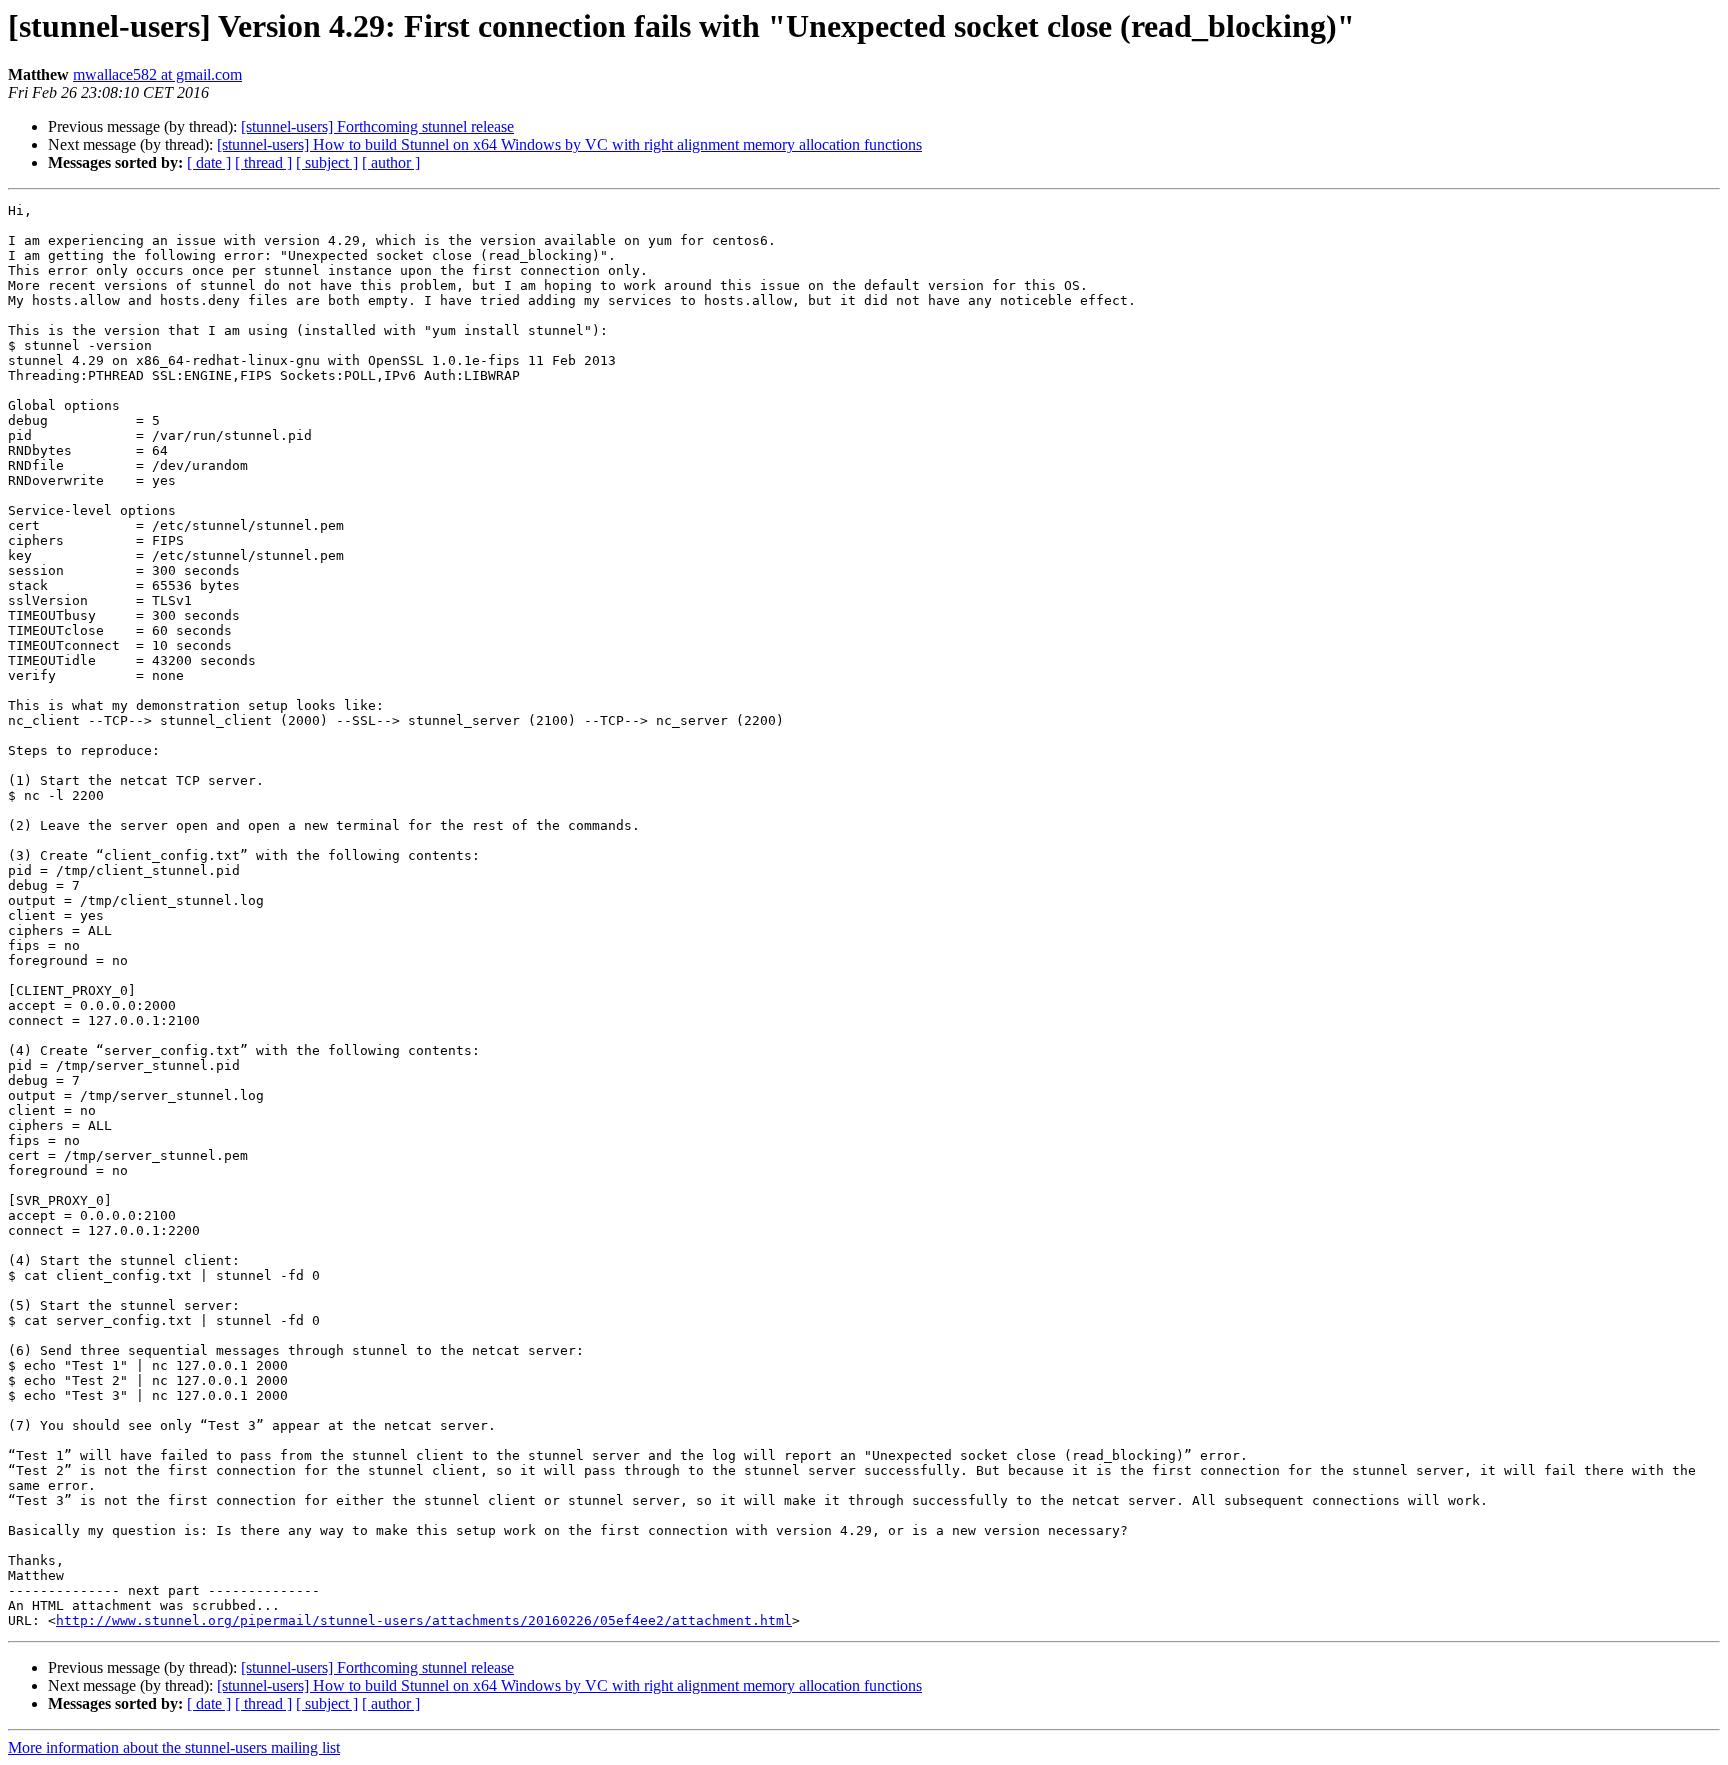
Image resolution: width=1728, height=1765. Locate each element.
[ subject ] (327, 162)
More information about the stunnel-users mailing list (174, 1747)
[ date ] (209, 162)
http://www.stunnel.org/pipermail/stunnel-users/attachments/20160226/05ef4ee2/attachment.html (424, 1620)
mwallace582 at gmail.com (157, 74)
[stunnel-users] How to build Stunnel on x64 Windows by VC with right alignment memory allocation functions (569, 144)
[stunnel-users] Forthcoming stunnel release (377, 126)
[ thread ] (263, 162)
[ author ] (391, 162)
